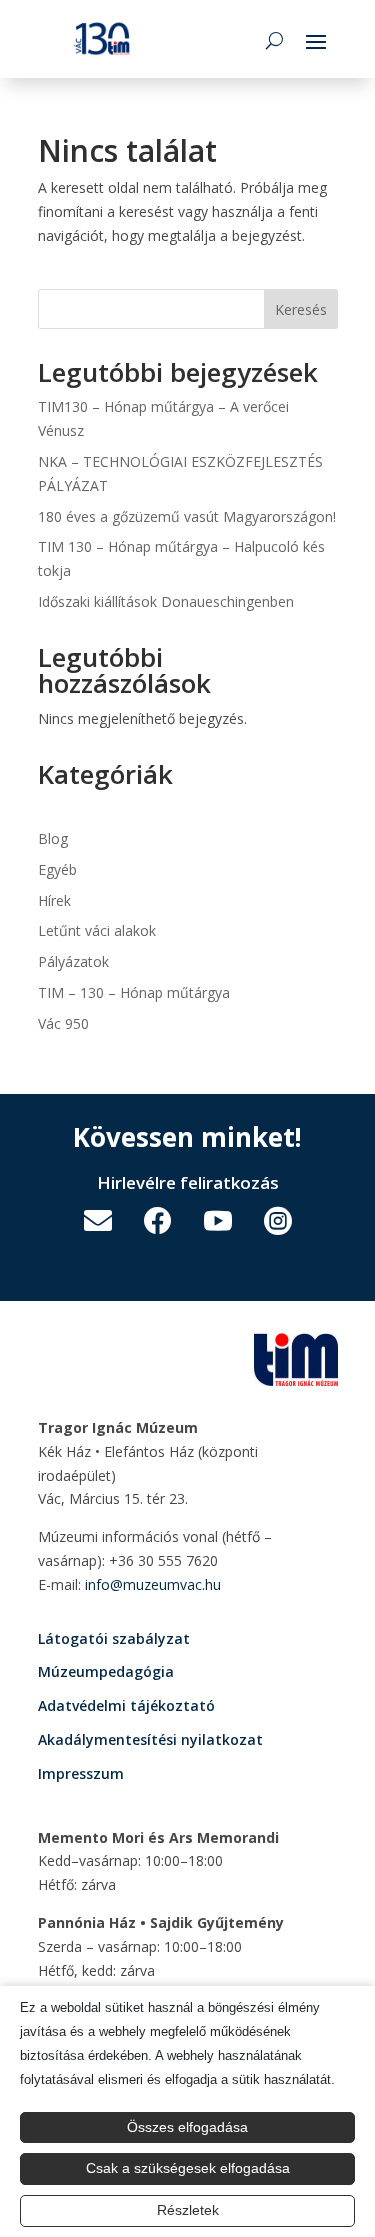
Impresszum (81, 1773)
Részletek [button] (188, 2210)
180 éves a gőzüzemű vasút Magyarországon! (187, 516)
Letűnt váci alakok (97, 930)
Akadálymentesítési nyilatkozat (150, 1739)
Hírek (54, 900)
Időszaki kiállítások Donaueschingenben (166, 601)
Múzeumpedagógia (106, 1671)
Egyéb (57, 869)
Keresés (301, 309)
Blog (53, 838)
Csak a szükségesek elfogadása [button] (188, 2168)
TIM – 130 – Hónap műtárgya (134, 992)
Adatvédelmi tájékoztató (126, 1705)
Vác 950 (63, 1023)
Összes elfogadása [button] (187, 2127)
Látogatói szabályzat (114, 1638)
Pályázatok (73, 961)
